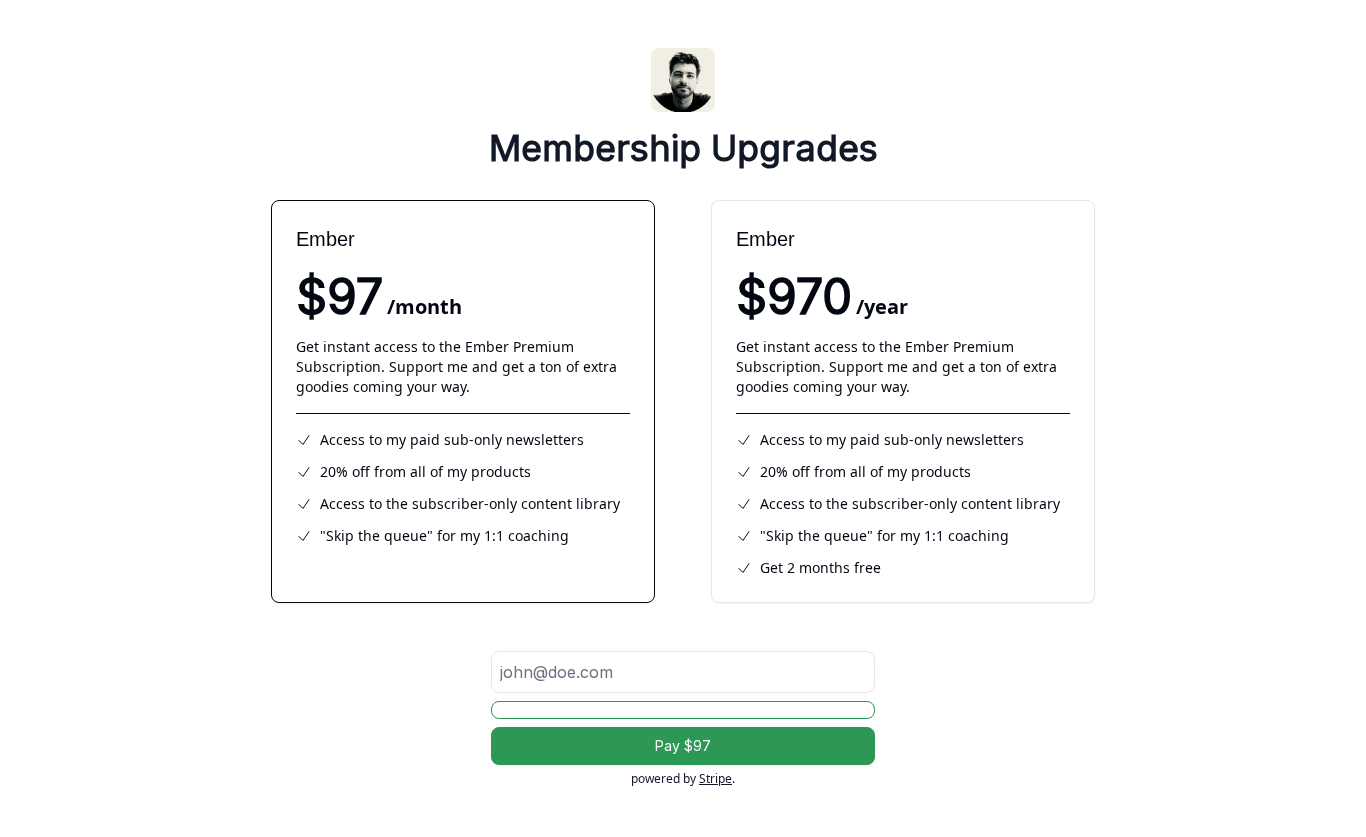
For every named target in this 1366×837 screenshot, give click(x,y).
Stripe (715, 778)
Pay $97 (683, 745)
